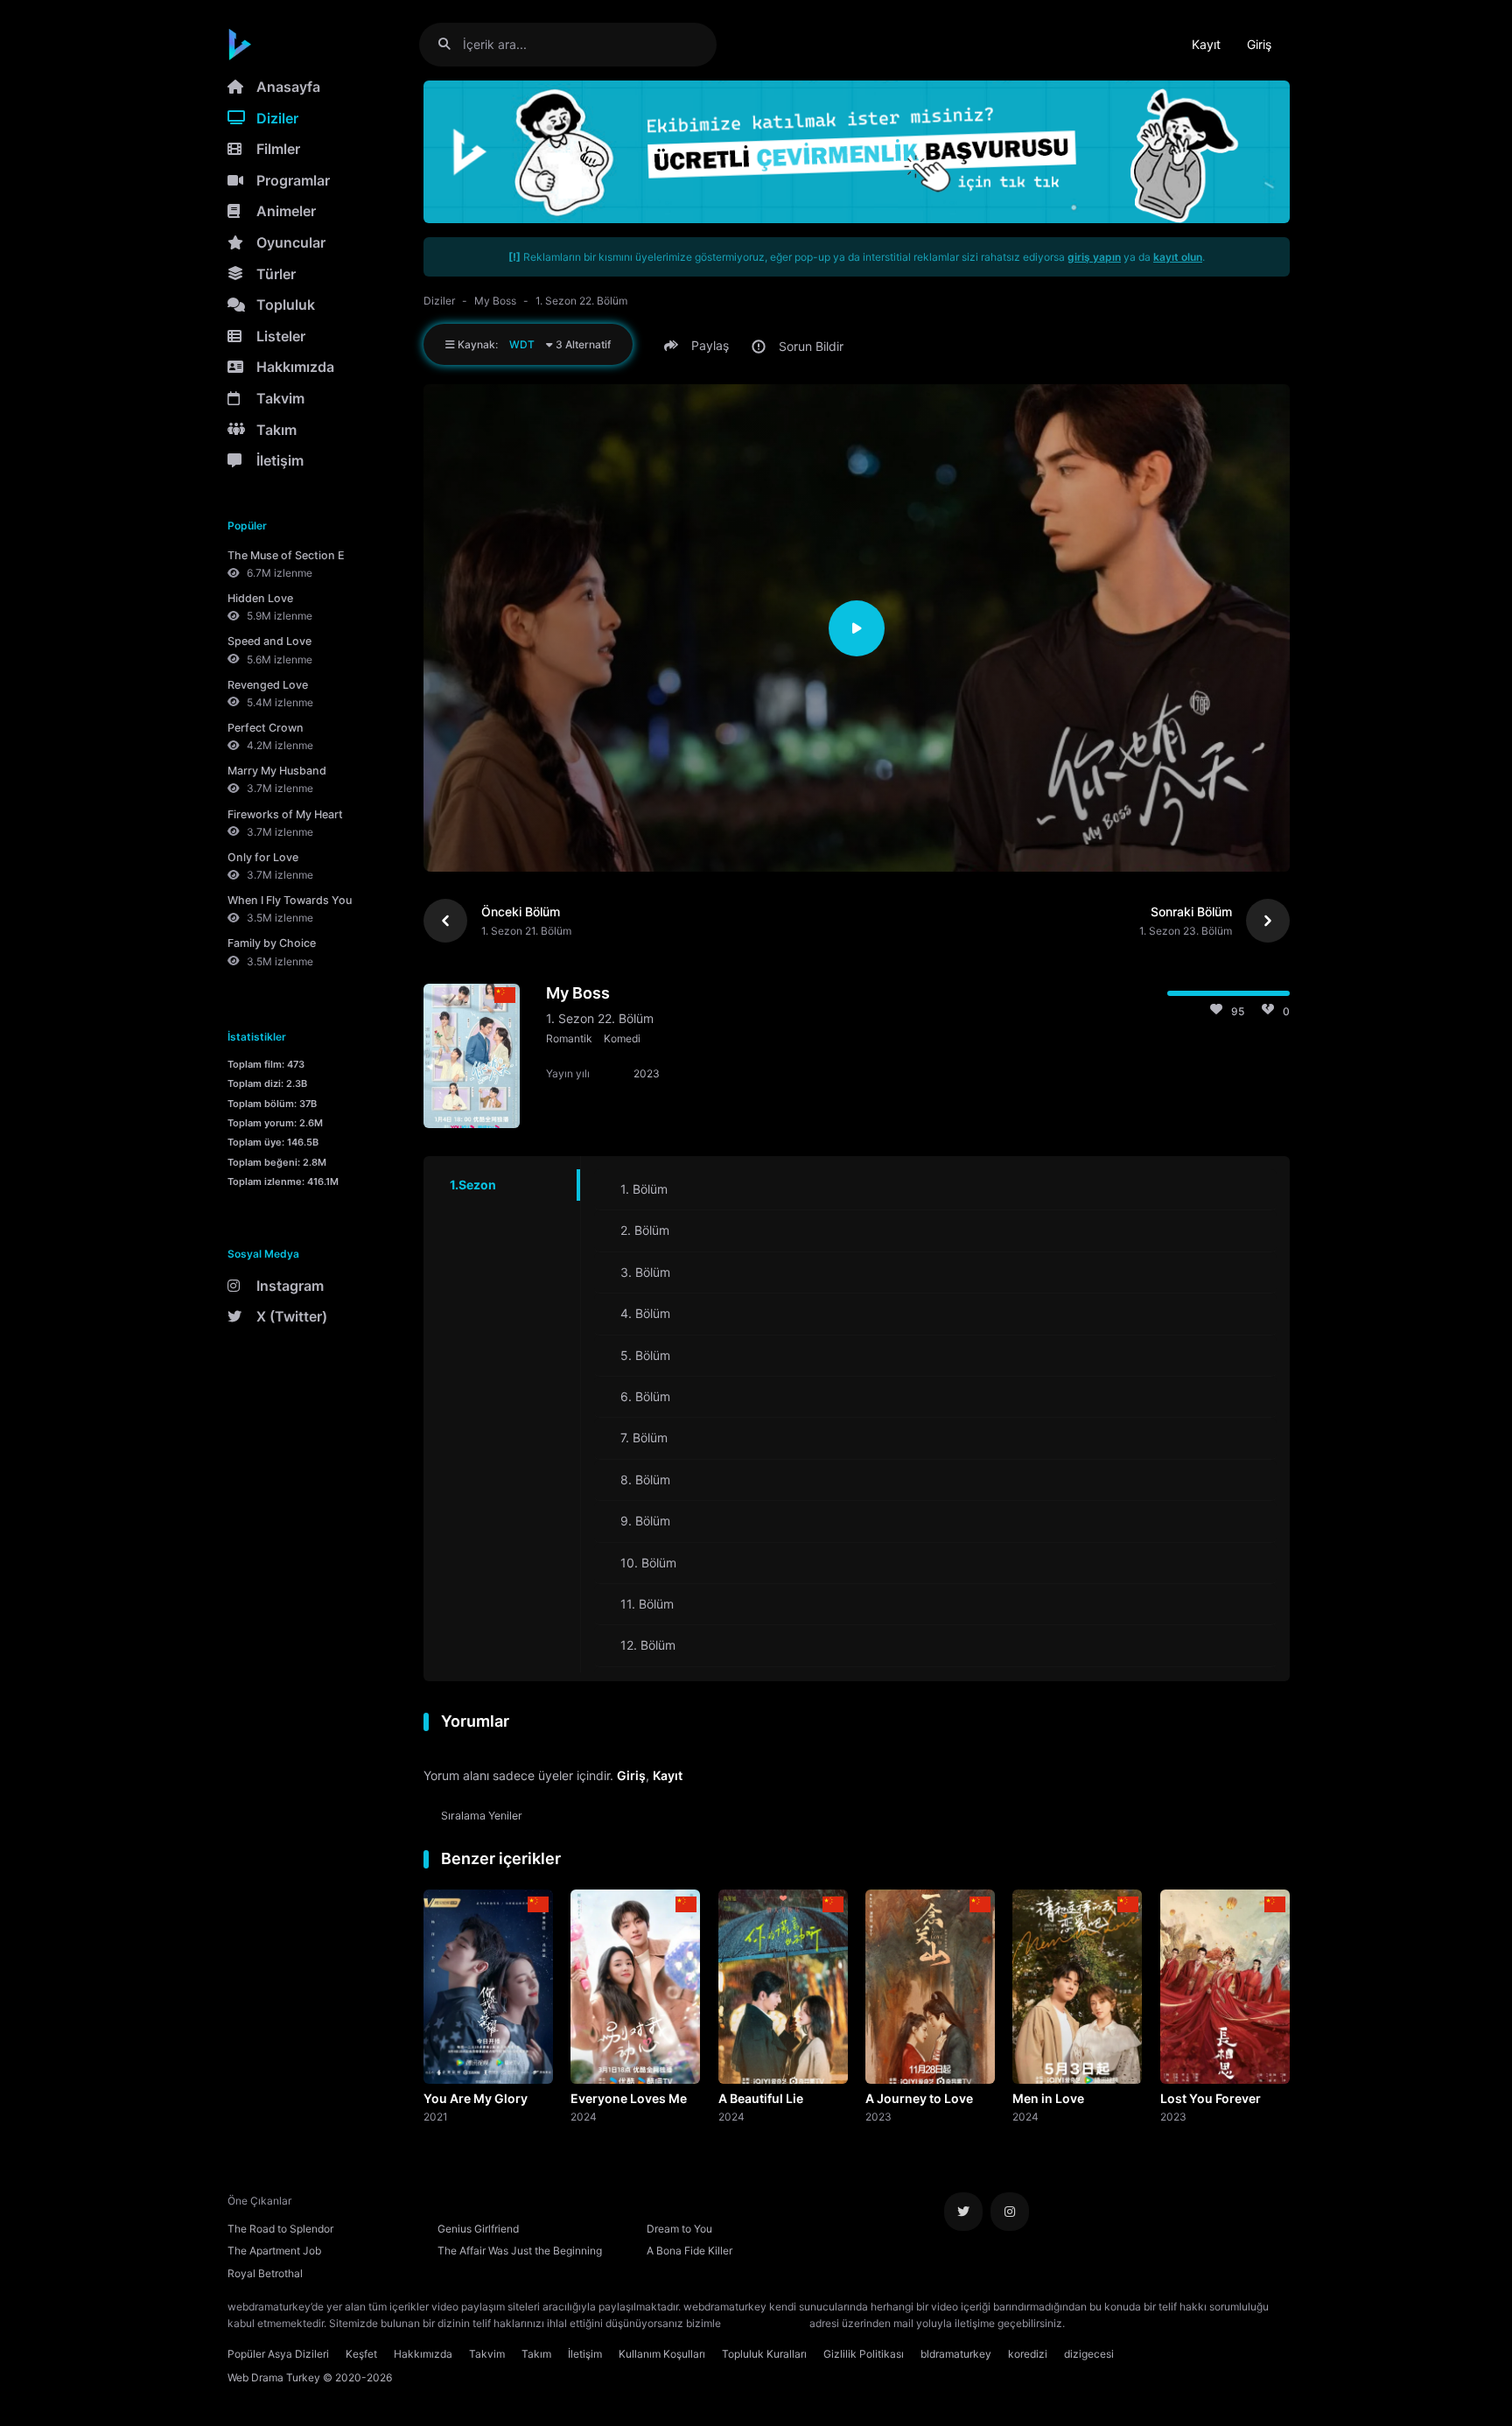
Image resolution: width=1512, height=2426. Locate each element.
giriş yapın (1094, 257)
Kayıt (1206, 44)
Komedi (622, 1038)
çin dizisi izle (1172, 2323)
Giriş (1259, 44)
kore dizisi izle (1102, 2323)
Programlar (293, 180)
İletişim (280, 460)
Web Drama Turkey (274, 2377)
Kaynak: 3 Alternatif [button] (533, 344)
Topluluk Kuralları (764, 2354)
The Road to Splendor (280, 2229)
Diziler (277, 118)
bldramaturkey (956, 2354)
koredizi (1028, 2354)
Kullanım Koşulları (662, 2354)
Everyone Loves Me (629, 2098)
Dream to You (679, 2229)
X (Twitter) (292, 1316)
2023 (878, 2116)
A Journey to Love (919, 2098)
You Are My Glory (476, 2098)
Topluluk (286, 305)
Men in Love (1048, 2098)
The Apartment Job (274, 2251)
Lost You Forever (1211, 2098)
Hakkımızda (295, 367)
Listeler (281, 336)
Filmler (278, 149)
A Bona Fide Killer (689, 2251)
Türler (276, 274)
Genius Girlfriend (478, 2229)
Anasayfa (288, 87)
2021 (436, 2116)
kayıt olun (1178, 257)
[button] (699, 346)
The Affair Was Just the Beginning (520, 2251)
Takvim (280, 398)
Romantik (569, 1038)
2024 (584, 2116)
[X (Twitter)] (963, 2212)
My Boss (495, 301)
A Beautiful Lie (761, 2098)
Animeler (286, 211)
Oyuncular (291, 242)
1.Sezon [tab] (473, 1185)
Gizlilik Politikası (864, 2354)
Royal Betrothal (265, 2273)
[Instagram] (1010, 2212)
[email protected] (765, 2323)
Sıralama (482, 1816)
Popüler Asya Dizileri (278, 2354)
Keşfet (361, 2354)
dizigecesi (1089, 2354)
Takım (276, 430)
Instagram (290, 1286)
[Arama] (451, 44)
